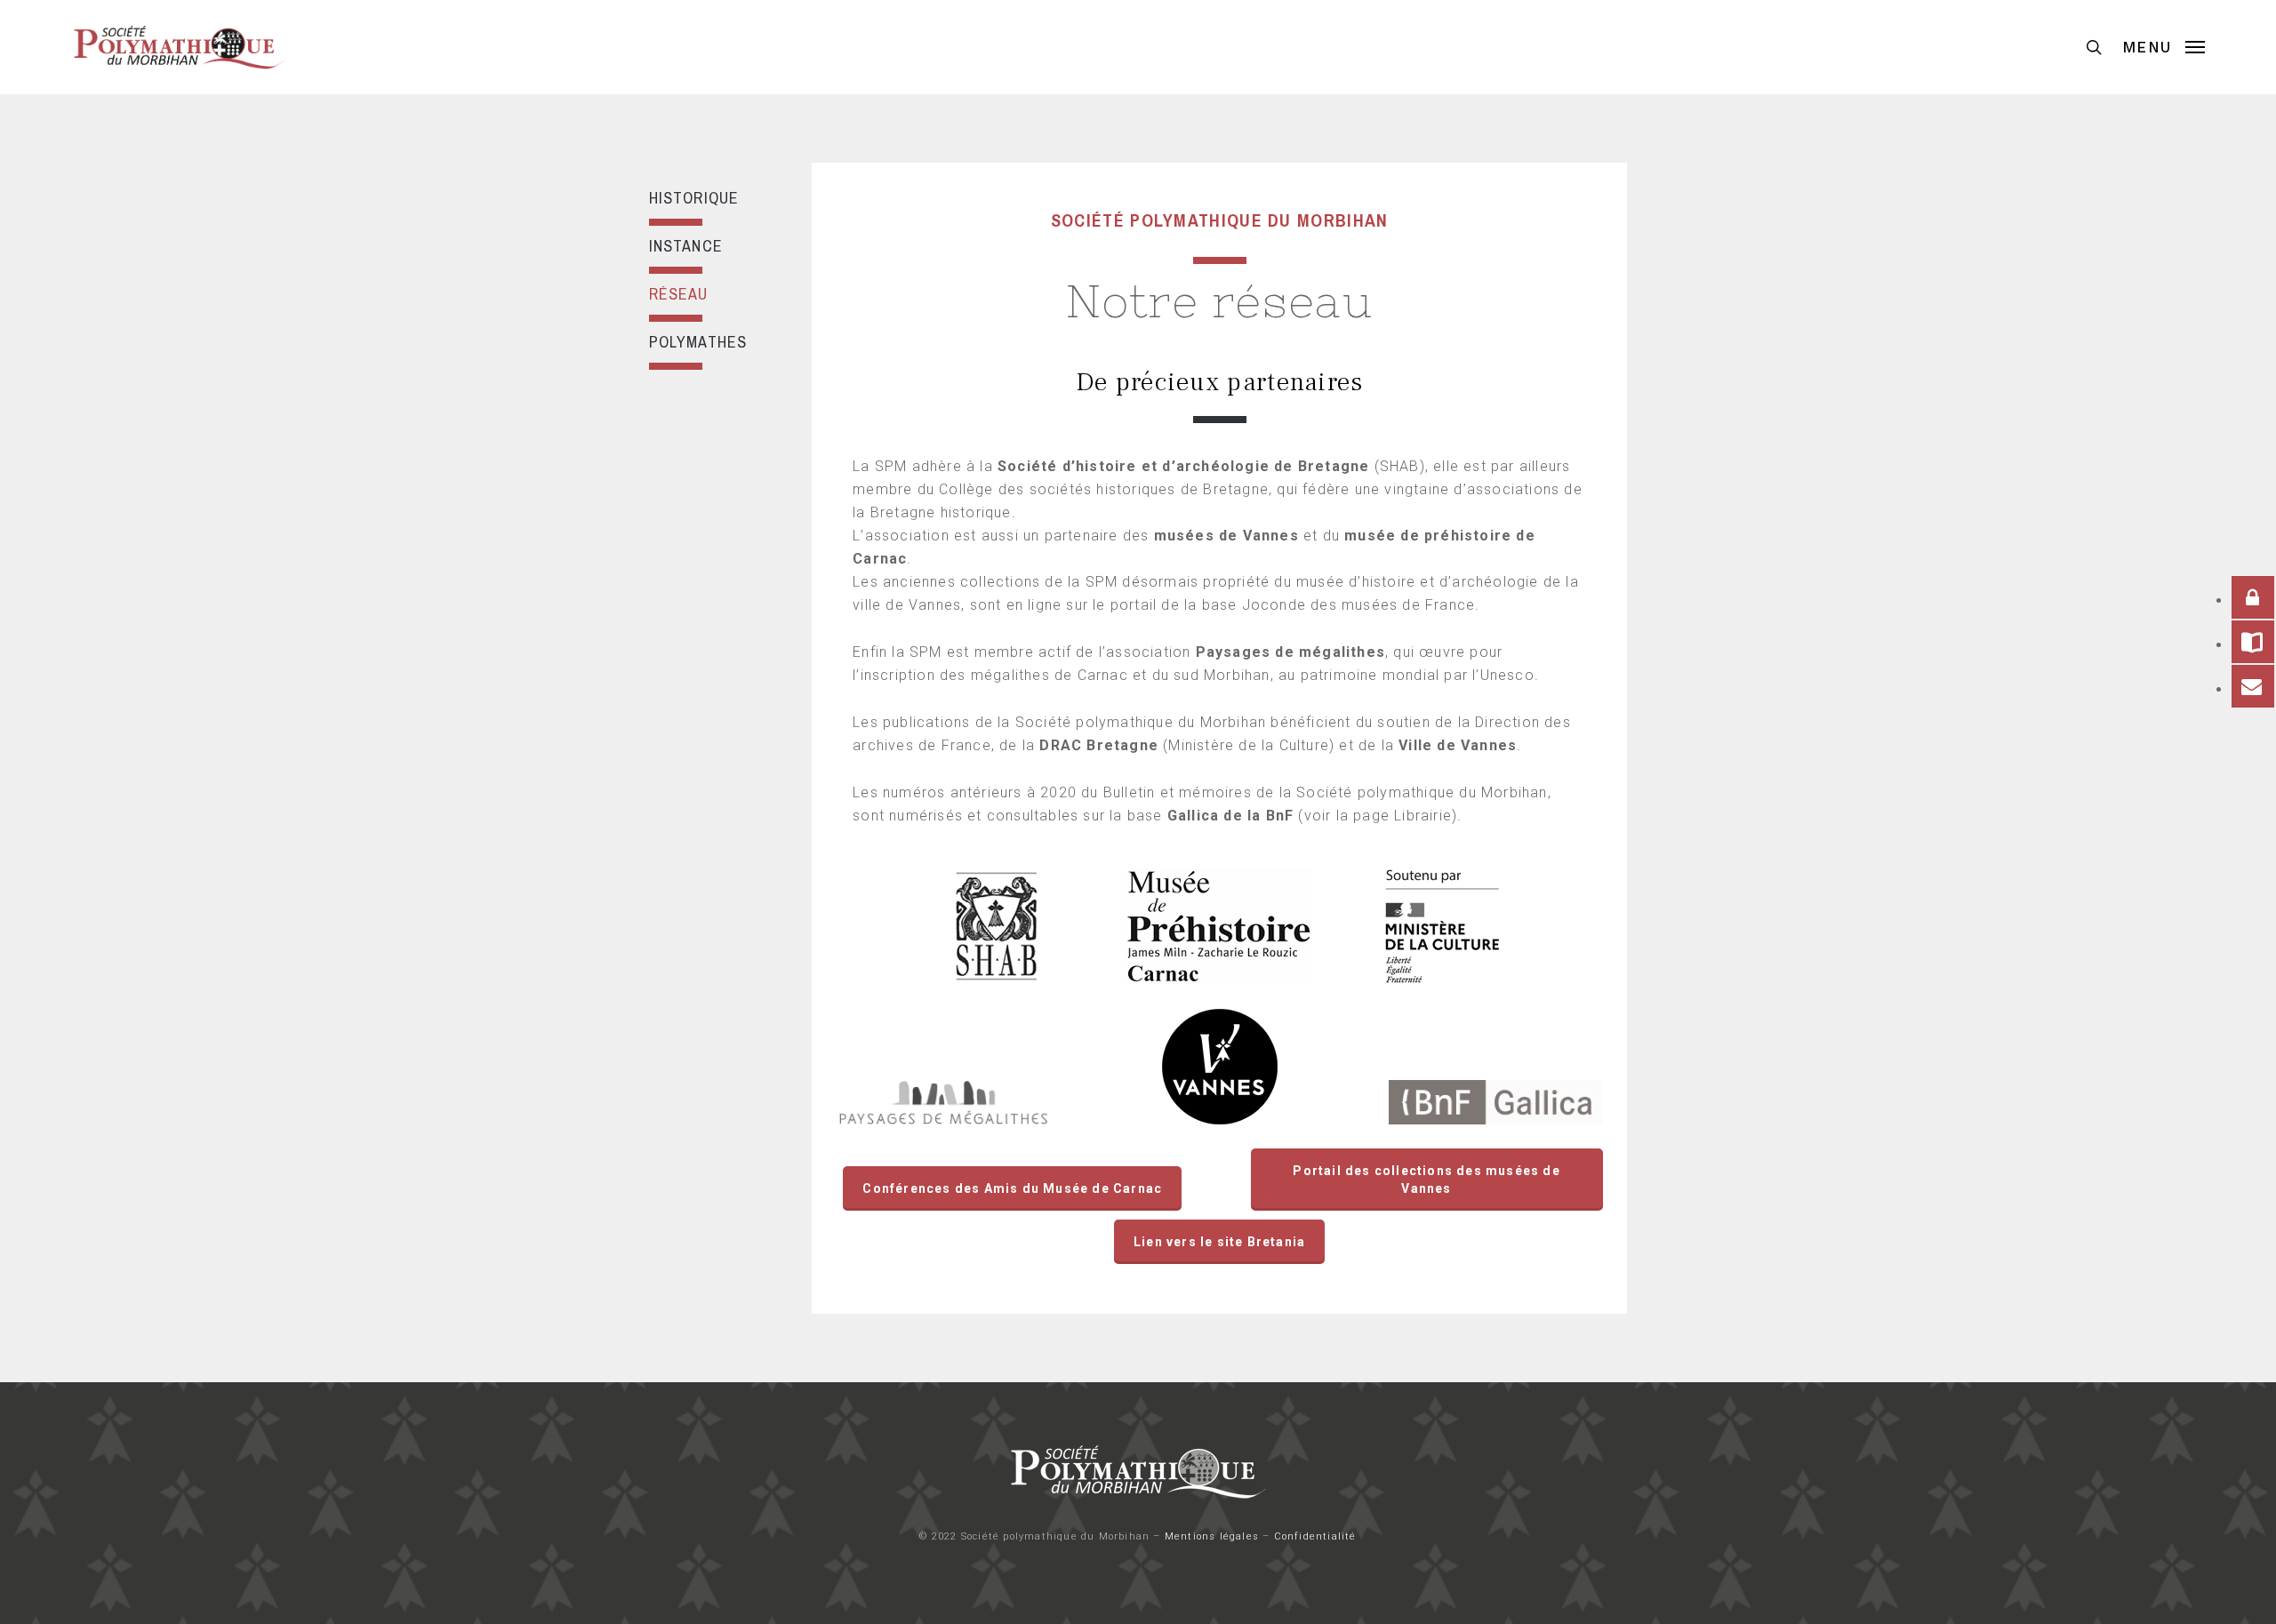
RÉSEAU (679, 294)
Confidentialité (1315, 1536)
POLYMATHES (698, 342)
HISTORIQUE (694, 198)
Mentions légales (1212, 1536)
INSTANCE (686, 246)
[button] (2164, 47)
